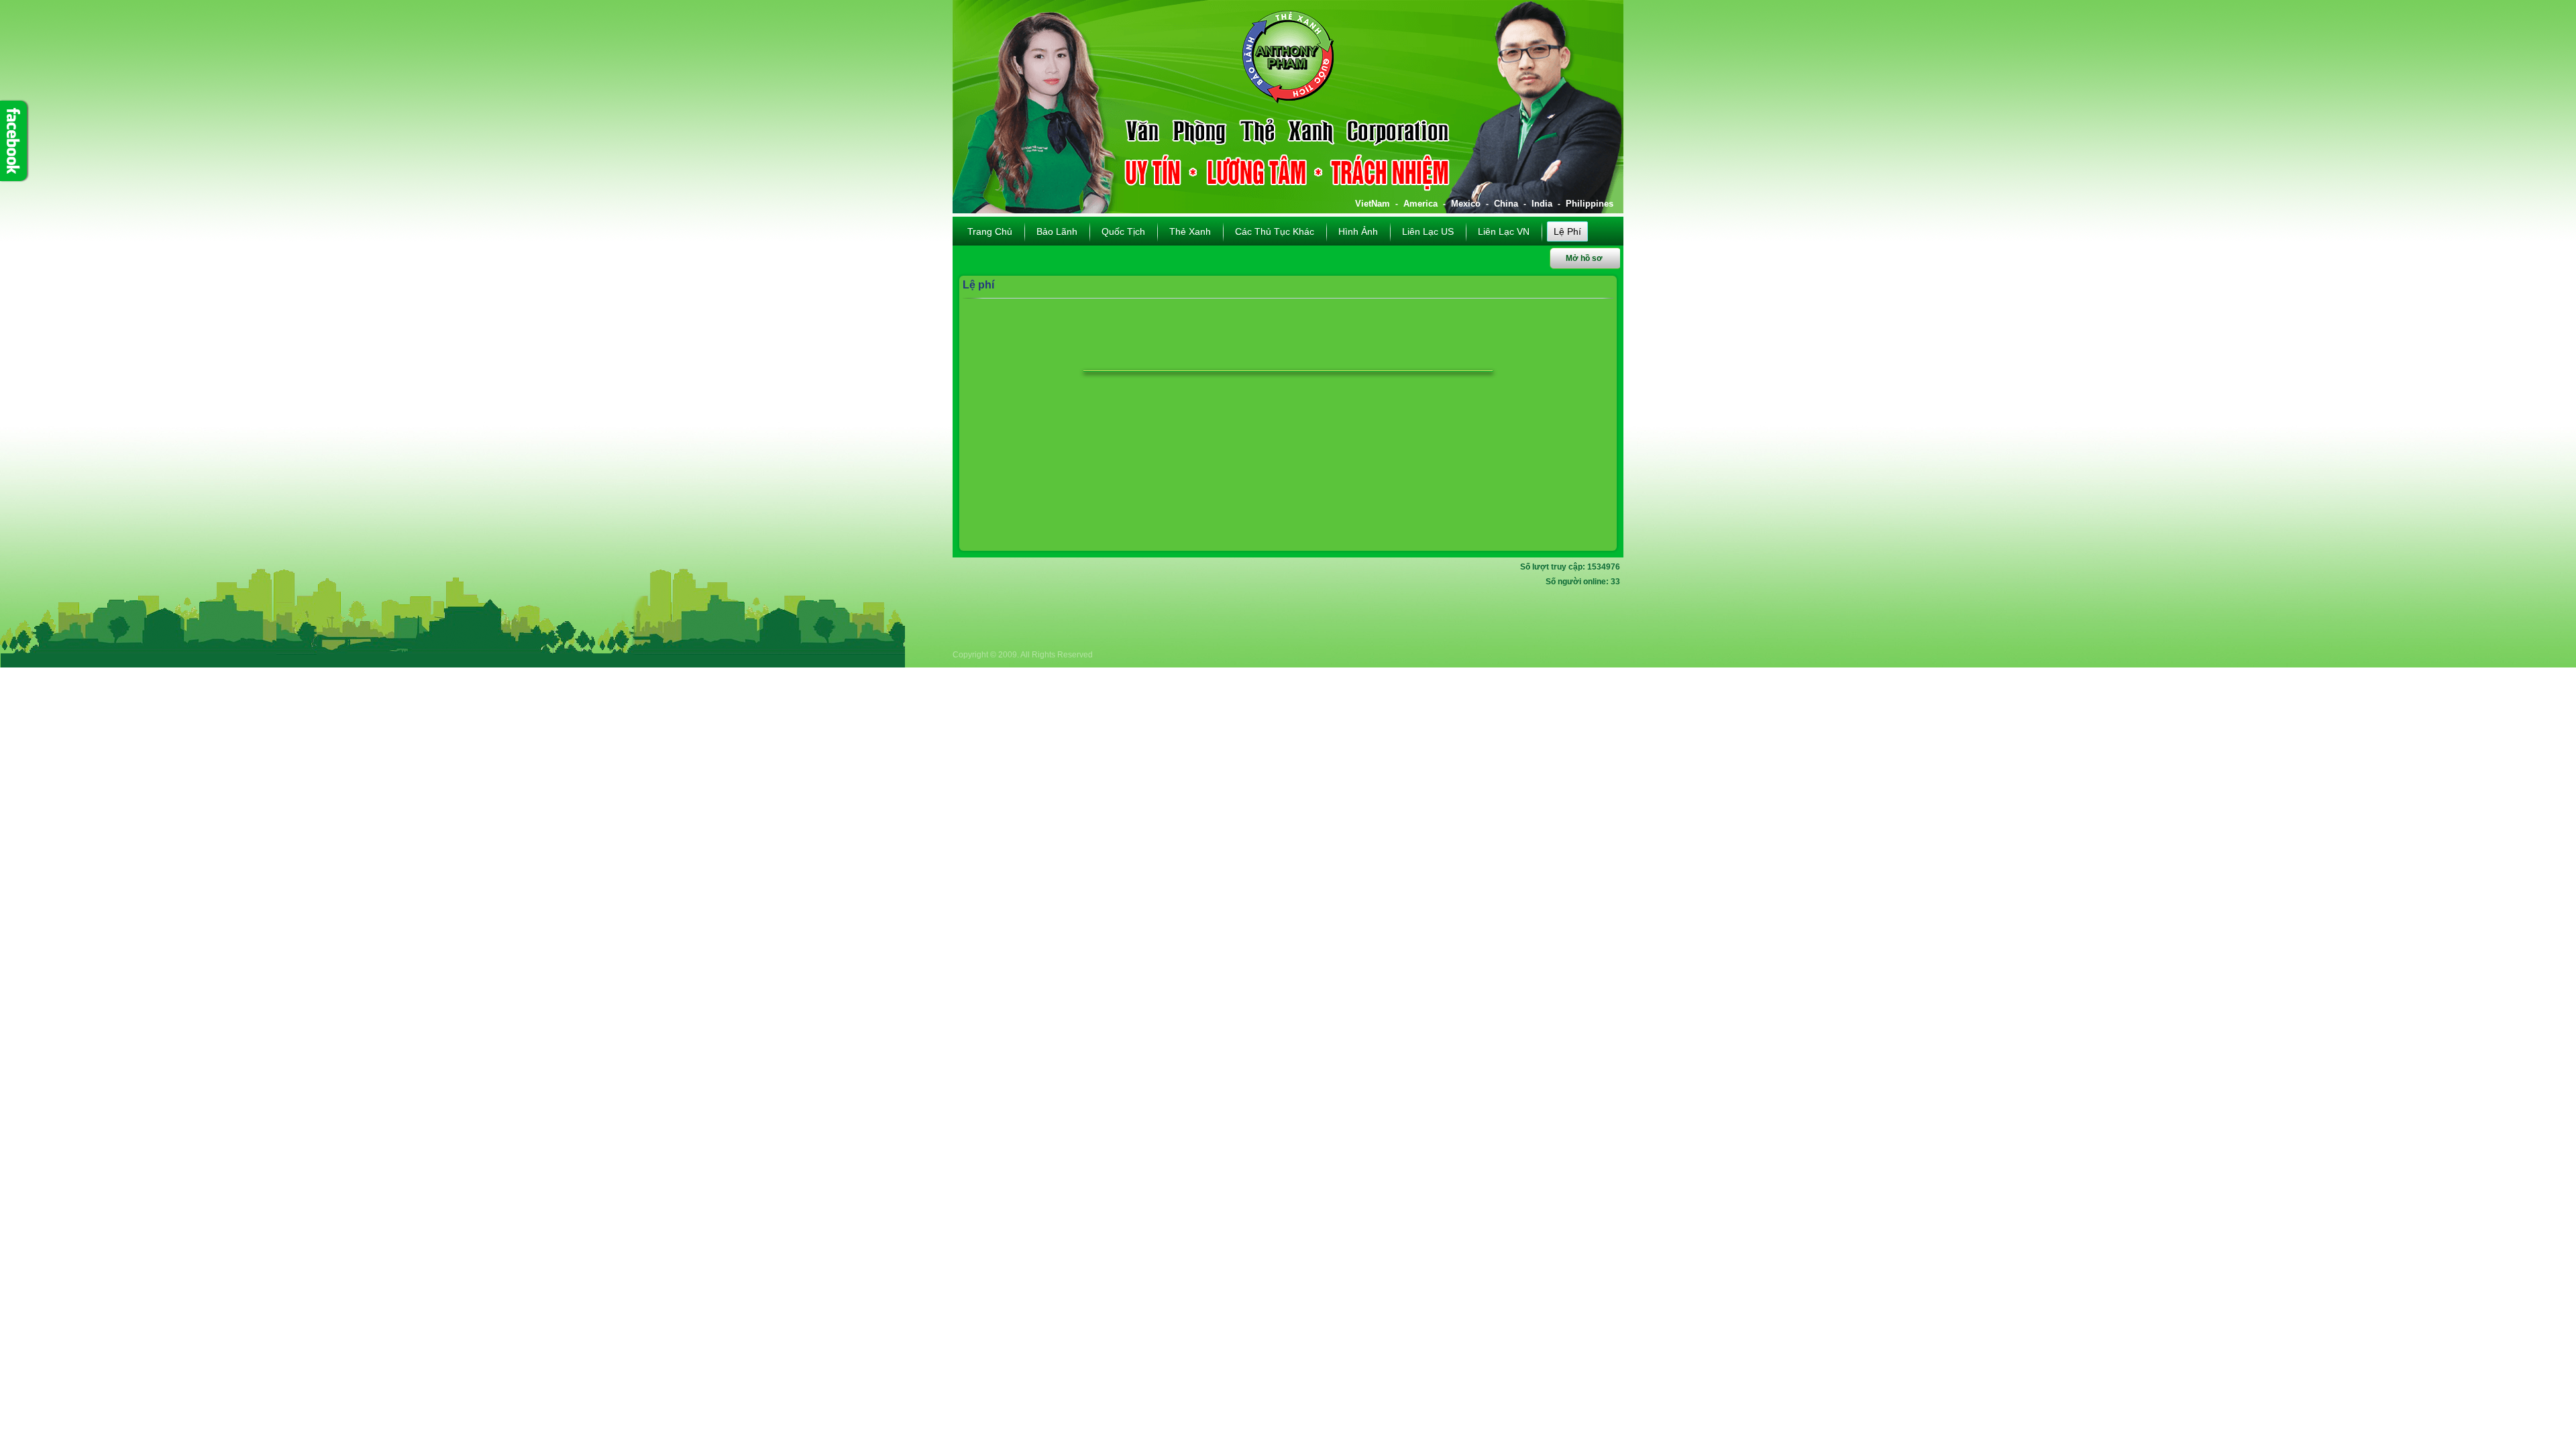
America (1420, 204)
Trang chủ (990, 231)
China (1506, 204)
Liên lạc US (1428, 231)
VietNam (1373, 204)
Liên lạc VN (1504, 231)
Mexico (1466, 204)
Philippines (1590, 204)
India (1542, 204)
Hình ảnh (1358, 231)
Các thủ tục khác (1275, 231)
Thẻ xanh (1190, 231)
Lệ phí (1567, 231)
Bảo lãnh (1057, 231)
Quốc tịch (1123, 231)
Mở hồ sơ (1584, 258)
